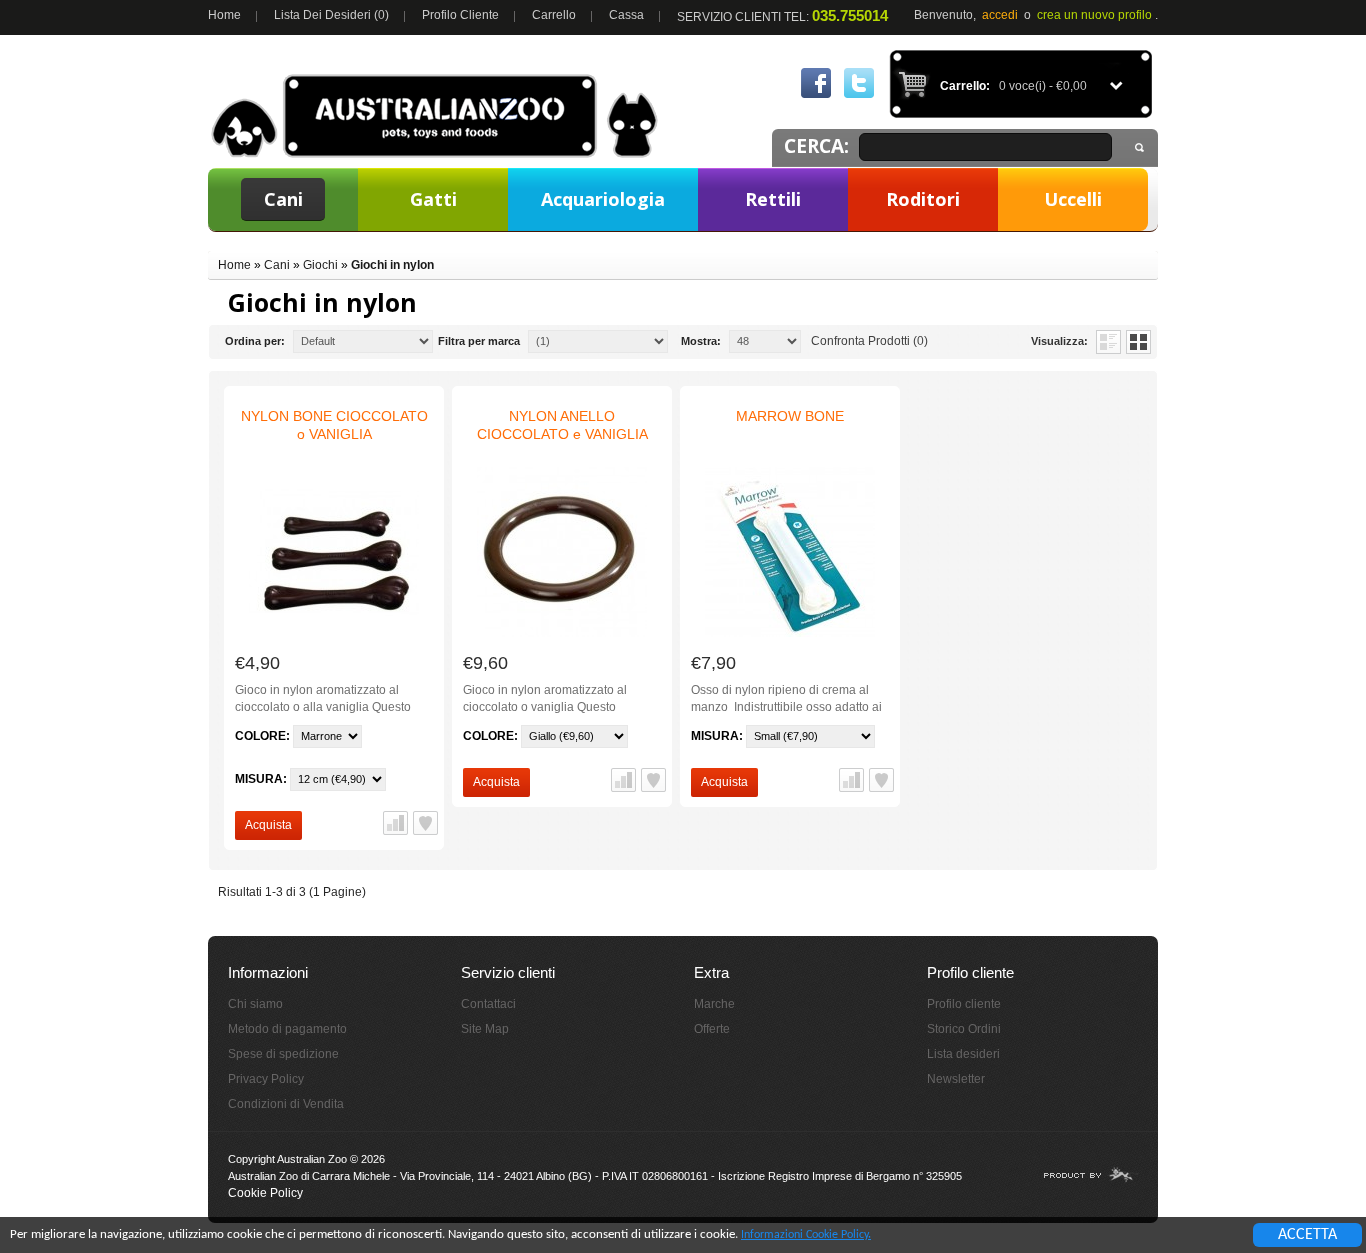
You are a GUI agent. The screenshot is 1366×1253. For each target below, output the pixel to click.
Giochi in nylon (392, 265)
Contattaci (488, 1004)
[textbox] (985, 147)
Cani (283, 199)
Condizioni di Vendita (286, 1104)
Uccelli (1073, 199)
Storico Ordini (964, 1029)
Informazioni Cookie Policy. (806, 1235)
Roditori (923, 199)
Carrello (554, 15)
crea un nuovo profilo (1094, 15)
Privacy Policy (266, 1079)
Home (224, 15)
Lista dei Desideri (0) (331, 15)
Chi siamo (255, 1004)
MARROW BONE (790, 416)
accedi (1000, 15)
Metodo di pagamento (287, 1029)
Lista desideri (963, 1054)
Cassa (626, 15)
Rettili (773, 199)
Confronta (395, 823)
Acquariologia (603, 199)
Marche (714, 1004)
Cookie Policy (265, 1193)
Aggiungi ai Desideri (425, 823)
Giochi (320, 265)
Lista (1108, 342)
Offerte (712, 1029)
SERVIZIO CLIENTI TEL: (782, 15)
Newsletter (956, 1079)
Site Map (485, 1029)
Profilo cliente (460, 15)
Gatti (433, 199)
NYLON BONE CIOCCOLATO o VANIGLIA (334, 425)
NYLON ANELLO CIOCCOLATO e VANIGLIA (562, 425)
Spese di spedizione (283, 1054)
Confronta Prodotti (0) (869, 341)
